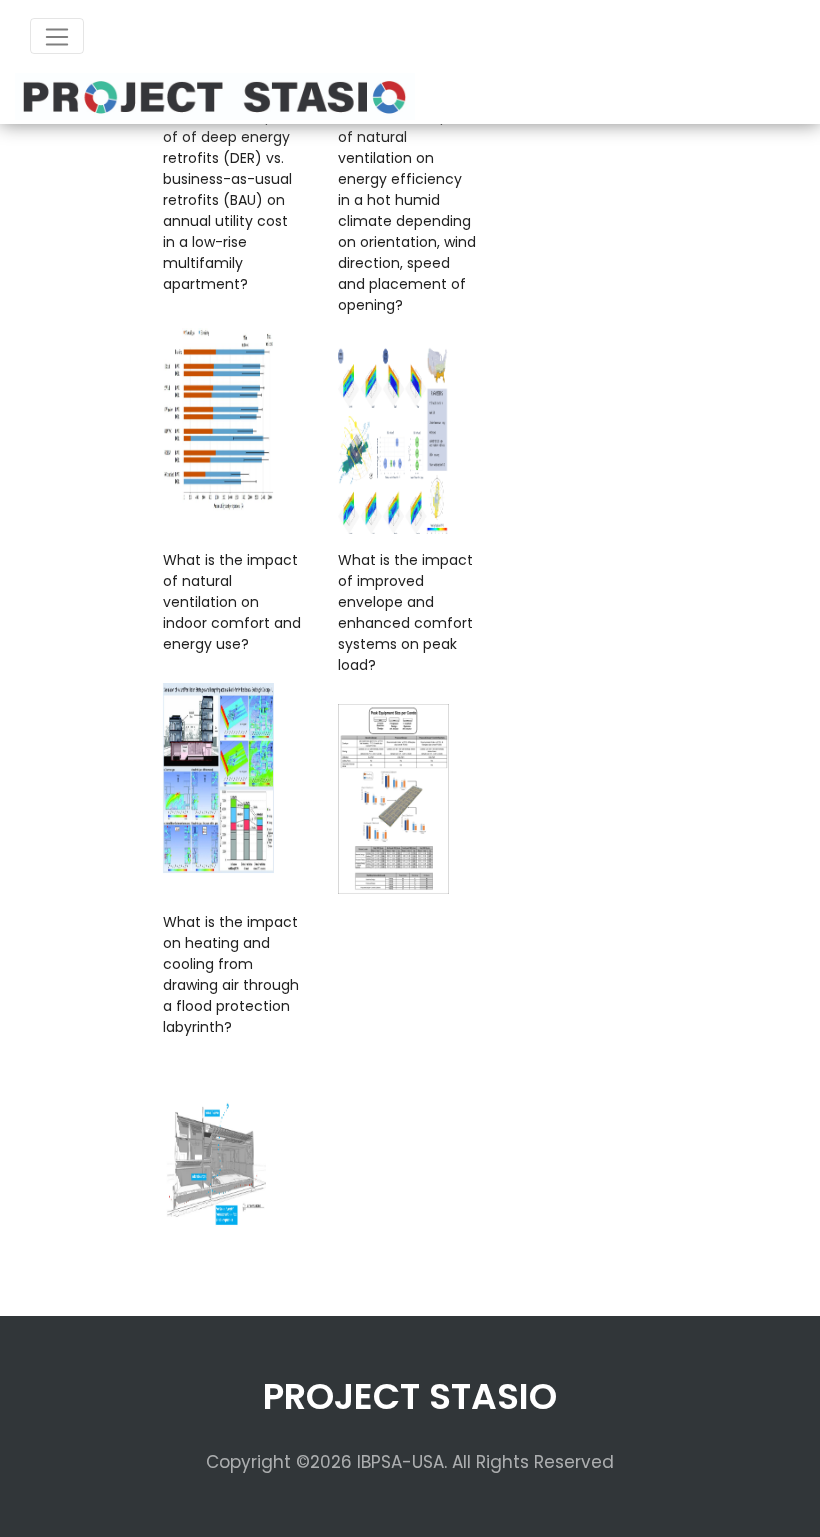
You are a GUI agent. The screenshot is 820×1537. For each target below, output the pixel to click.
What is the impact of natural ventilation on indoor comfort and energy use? (232, 602)
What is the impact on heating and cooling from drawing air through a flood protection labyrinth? (231, 974)
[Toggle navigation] (57, 36)
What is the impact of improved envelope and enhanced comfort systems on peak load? (405, 612)
